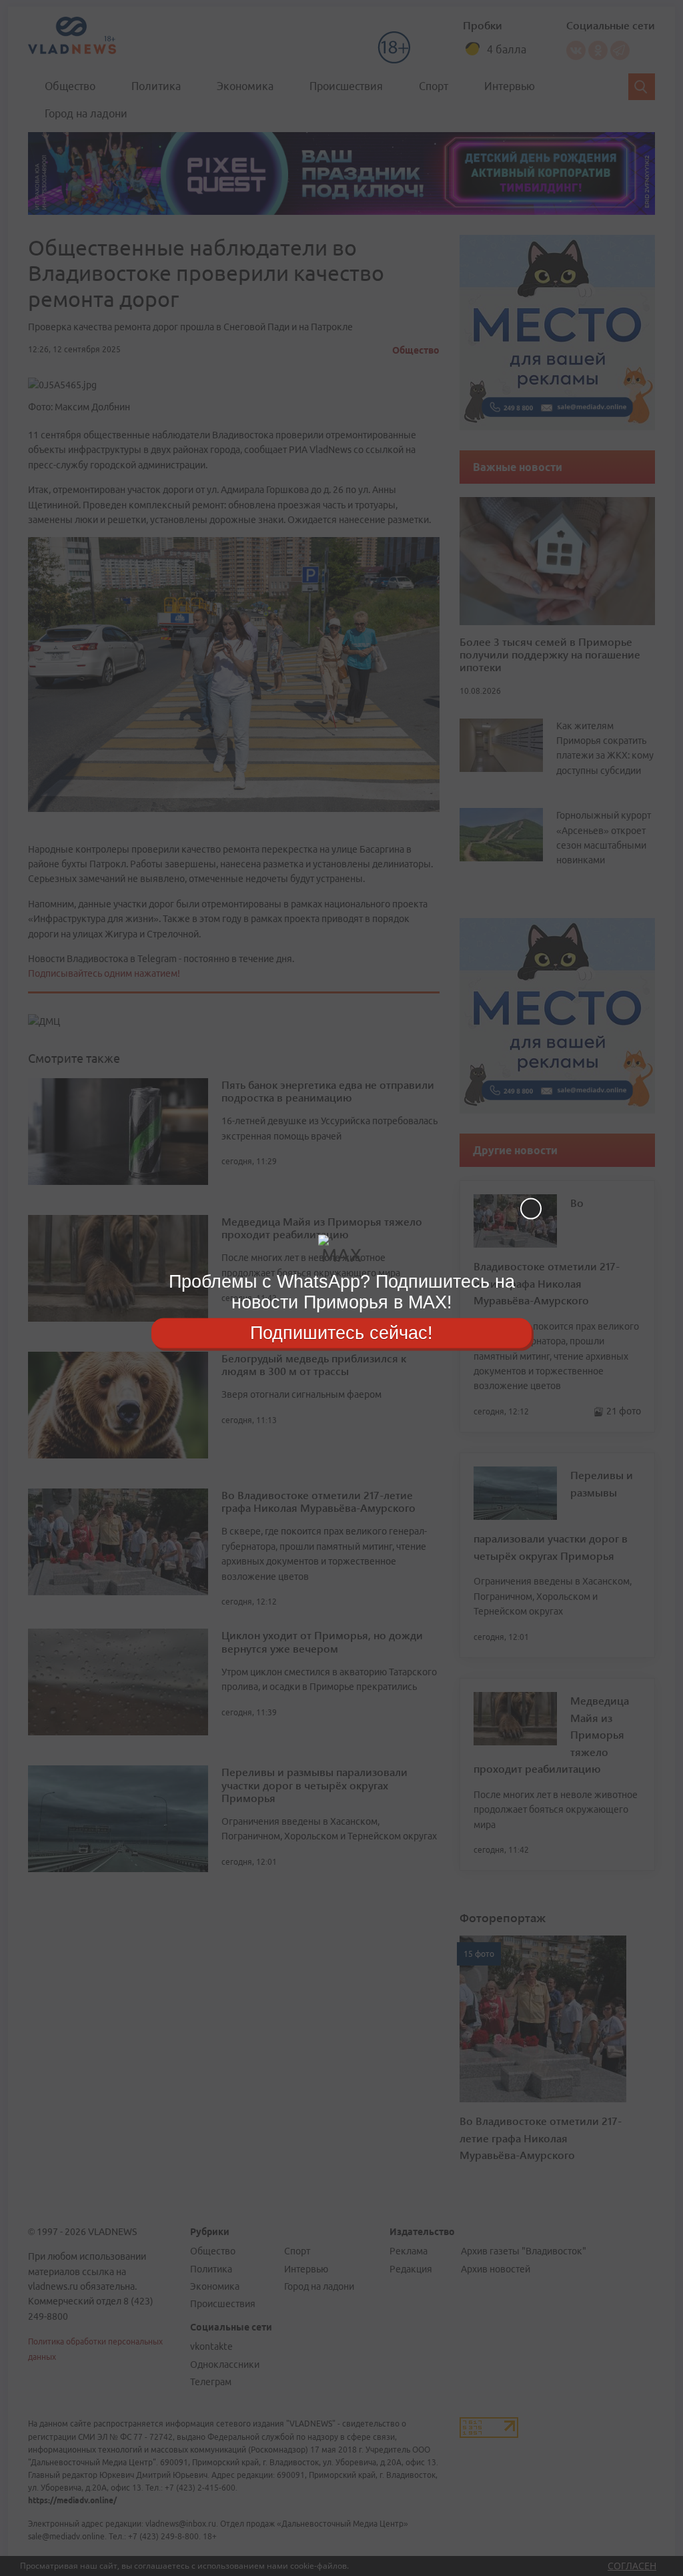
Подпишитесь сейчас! (341, 1332)
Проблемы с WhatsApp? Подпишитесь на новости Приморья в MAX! (342, 1292)
